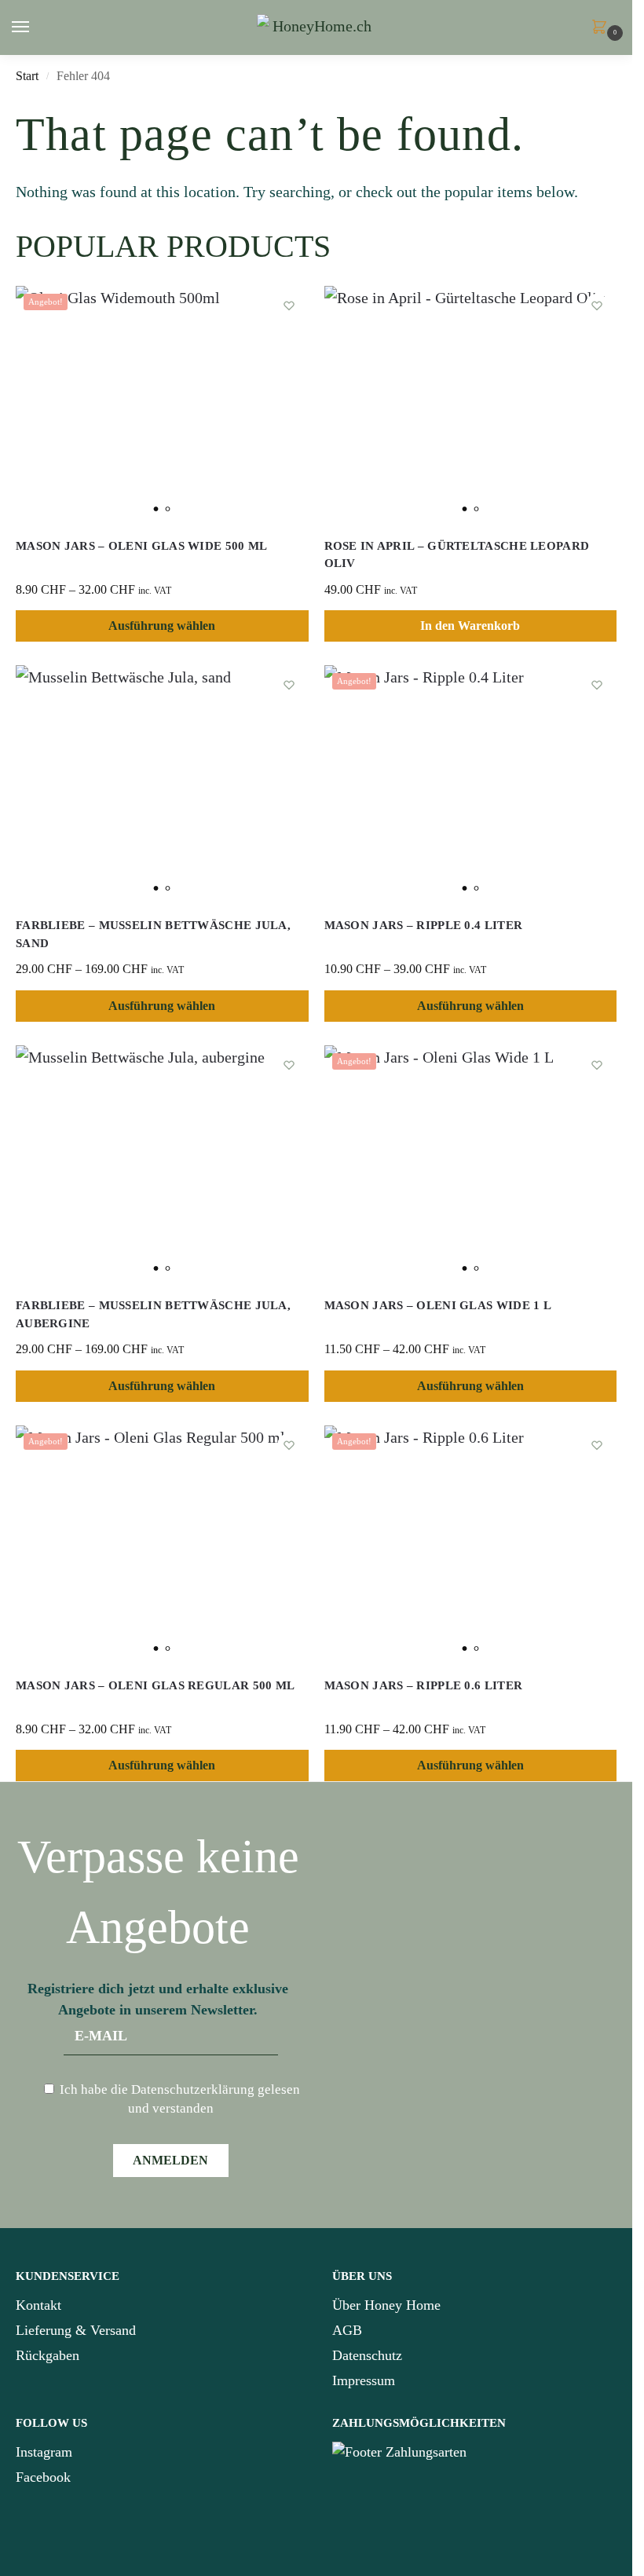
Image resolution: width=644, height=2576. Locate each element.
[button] (602, 28)
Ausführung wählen (162, 626)
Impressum (364, 2380)
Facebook (43, 2477)
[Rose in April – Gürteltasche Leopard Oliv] (471, 404)
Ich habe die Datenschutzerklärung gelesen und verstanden (178, 2099)
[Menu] (35, 27)
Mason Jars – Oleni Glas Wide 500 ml (142, 546)
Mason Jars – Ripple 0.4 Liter (424, 925)
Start (27, 76)
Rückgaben (48, 2355)
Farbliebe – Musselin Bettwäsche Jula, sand (153, 934)
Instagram (44, 2452)
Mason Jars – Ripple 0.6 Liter (424, 1685)
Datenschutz (367, 2355)
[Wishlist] (289, 306)
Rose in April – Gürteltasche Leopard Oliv (457, 555)
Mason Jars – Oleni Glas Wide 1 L (438, 1305)
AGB (347, 2330)
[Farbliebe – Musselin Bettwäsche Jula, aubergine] (162, 1163)
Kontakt (38, 2305)
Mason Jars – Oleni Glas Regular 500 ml (155, 1685)
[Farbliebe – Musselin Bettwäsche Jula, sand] (162, 783)
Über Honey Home (386, 2305)
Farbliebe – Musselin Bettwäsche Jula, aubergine (153, 1314)
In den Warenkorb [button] (470, 626)
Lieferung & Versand (76, 2330)
